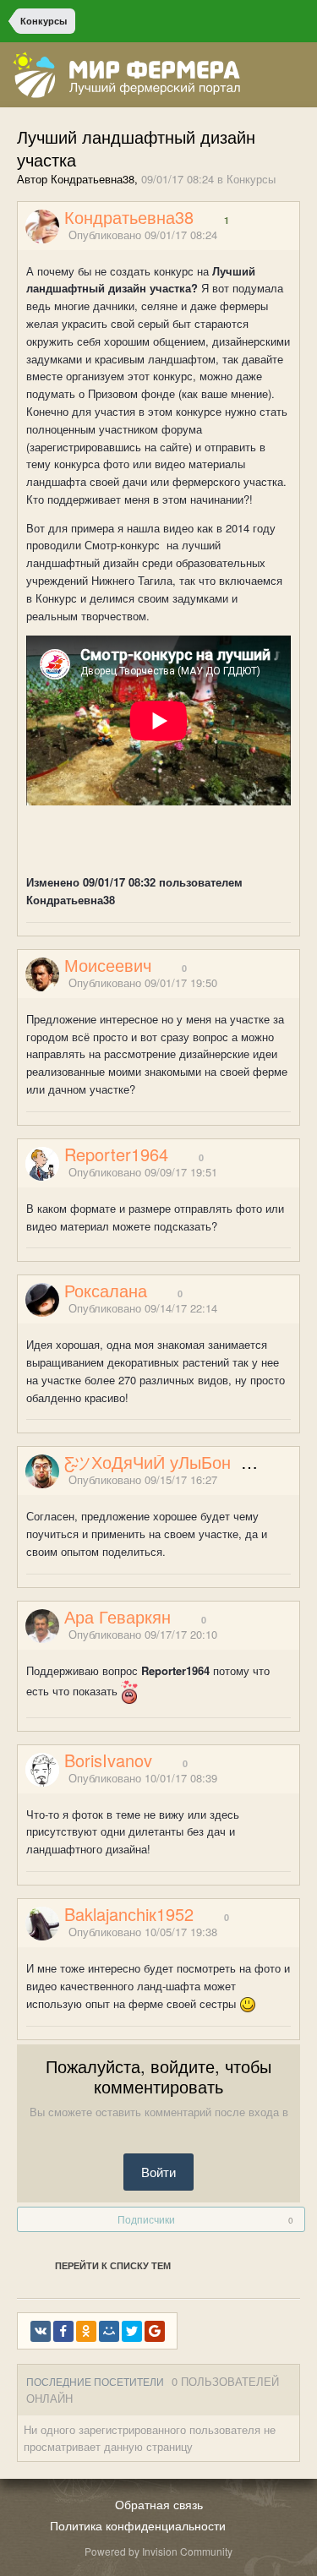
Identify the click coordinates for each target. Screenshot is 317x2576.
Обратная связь (159, 2504)
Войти (158, 2172)
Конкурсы (251, 179)
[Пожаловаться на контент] (273, 235)
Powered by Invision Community (158, 2551)
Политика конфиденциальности (138, 2525)
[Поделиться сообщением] (294, 235)
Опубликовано (143, 235)
